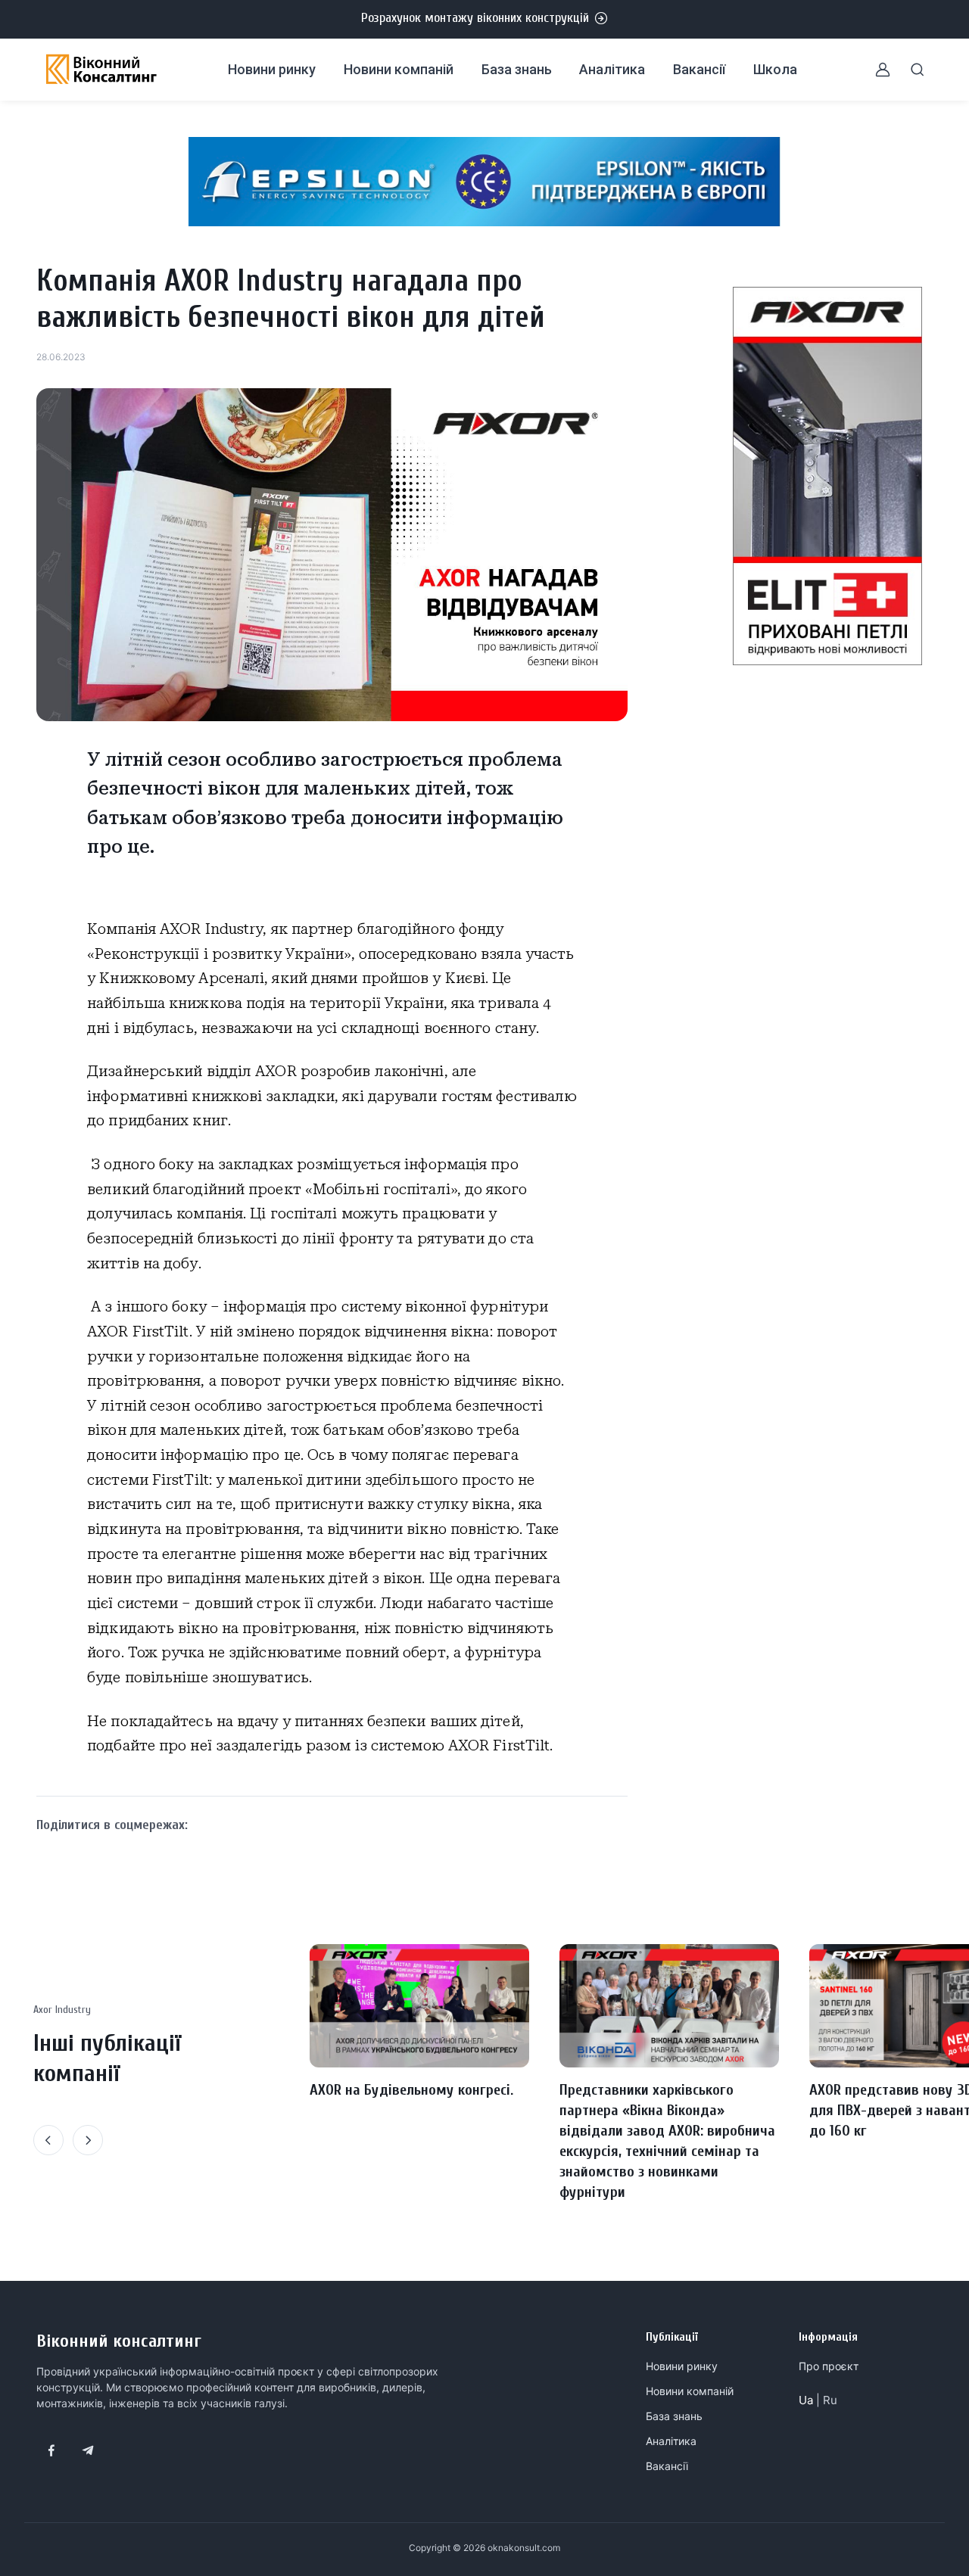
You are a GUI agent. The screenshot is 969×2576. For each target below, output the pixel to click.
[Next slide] (88, 2140)
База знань (517, 69)
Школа (775, 69)
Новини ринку (272, 69)
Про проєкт (829, 2366)
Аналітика (612, 69)
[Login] (874, 70)
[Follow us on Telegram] (88, 2450)
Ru (830, 2400)
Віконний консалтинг (119, 2341)
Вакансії (699, 69)
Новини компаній (399, 69)
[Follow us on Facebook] (51, 2450)
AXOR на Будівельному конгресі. (411, 2090)
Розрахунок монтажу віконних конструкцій (475, 18)
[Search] (908, 70)
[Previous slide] (48, 2140)
